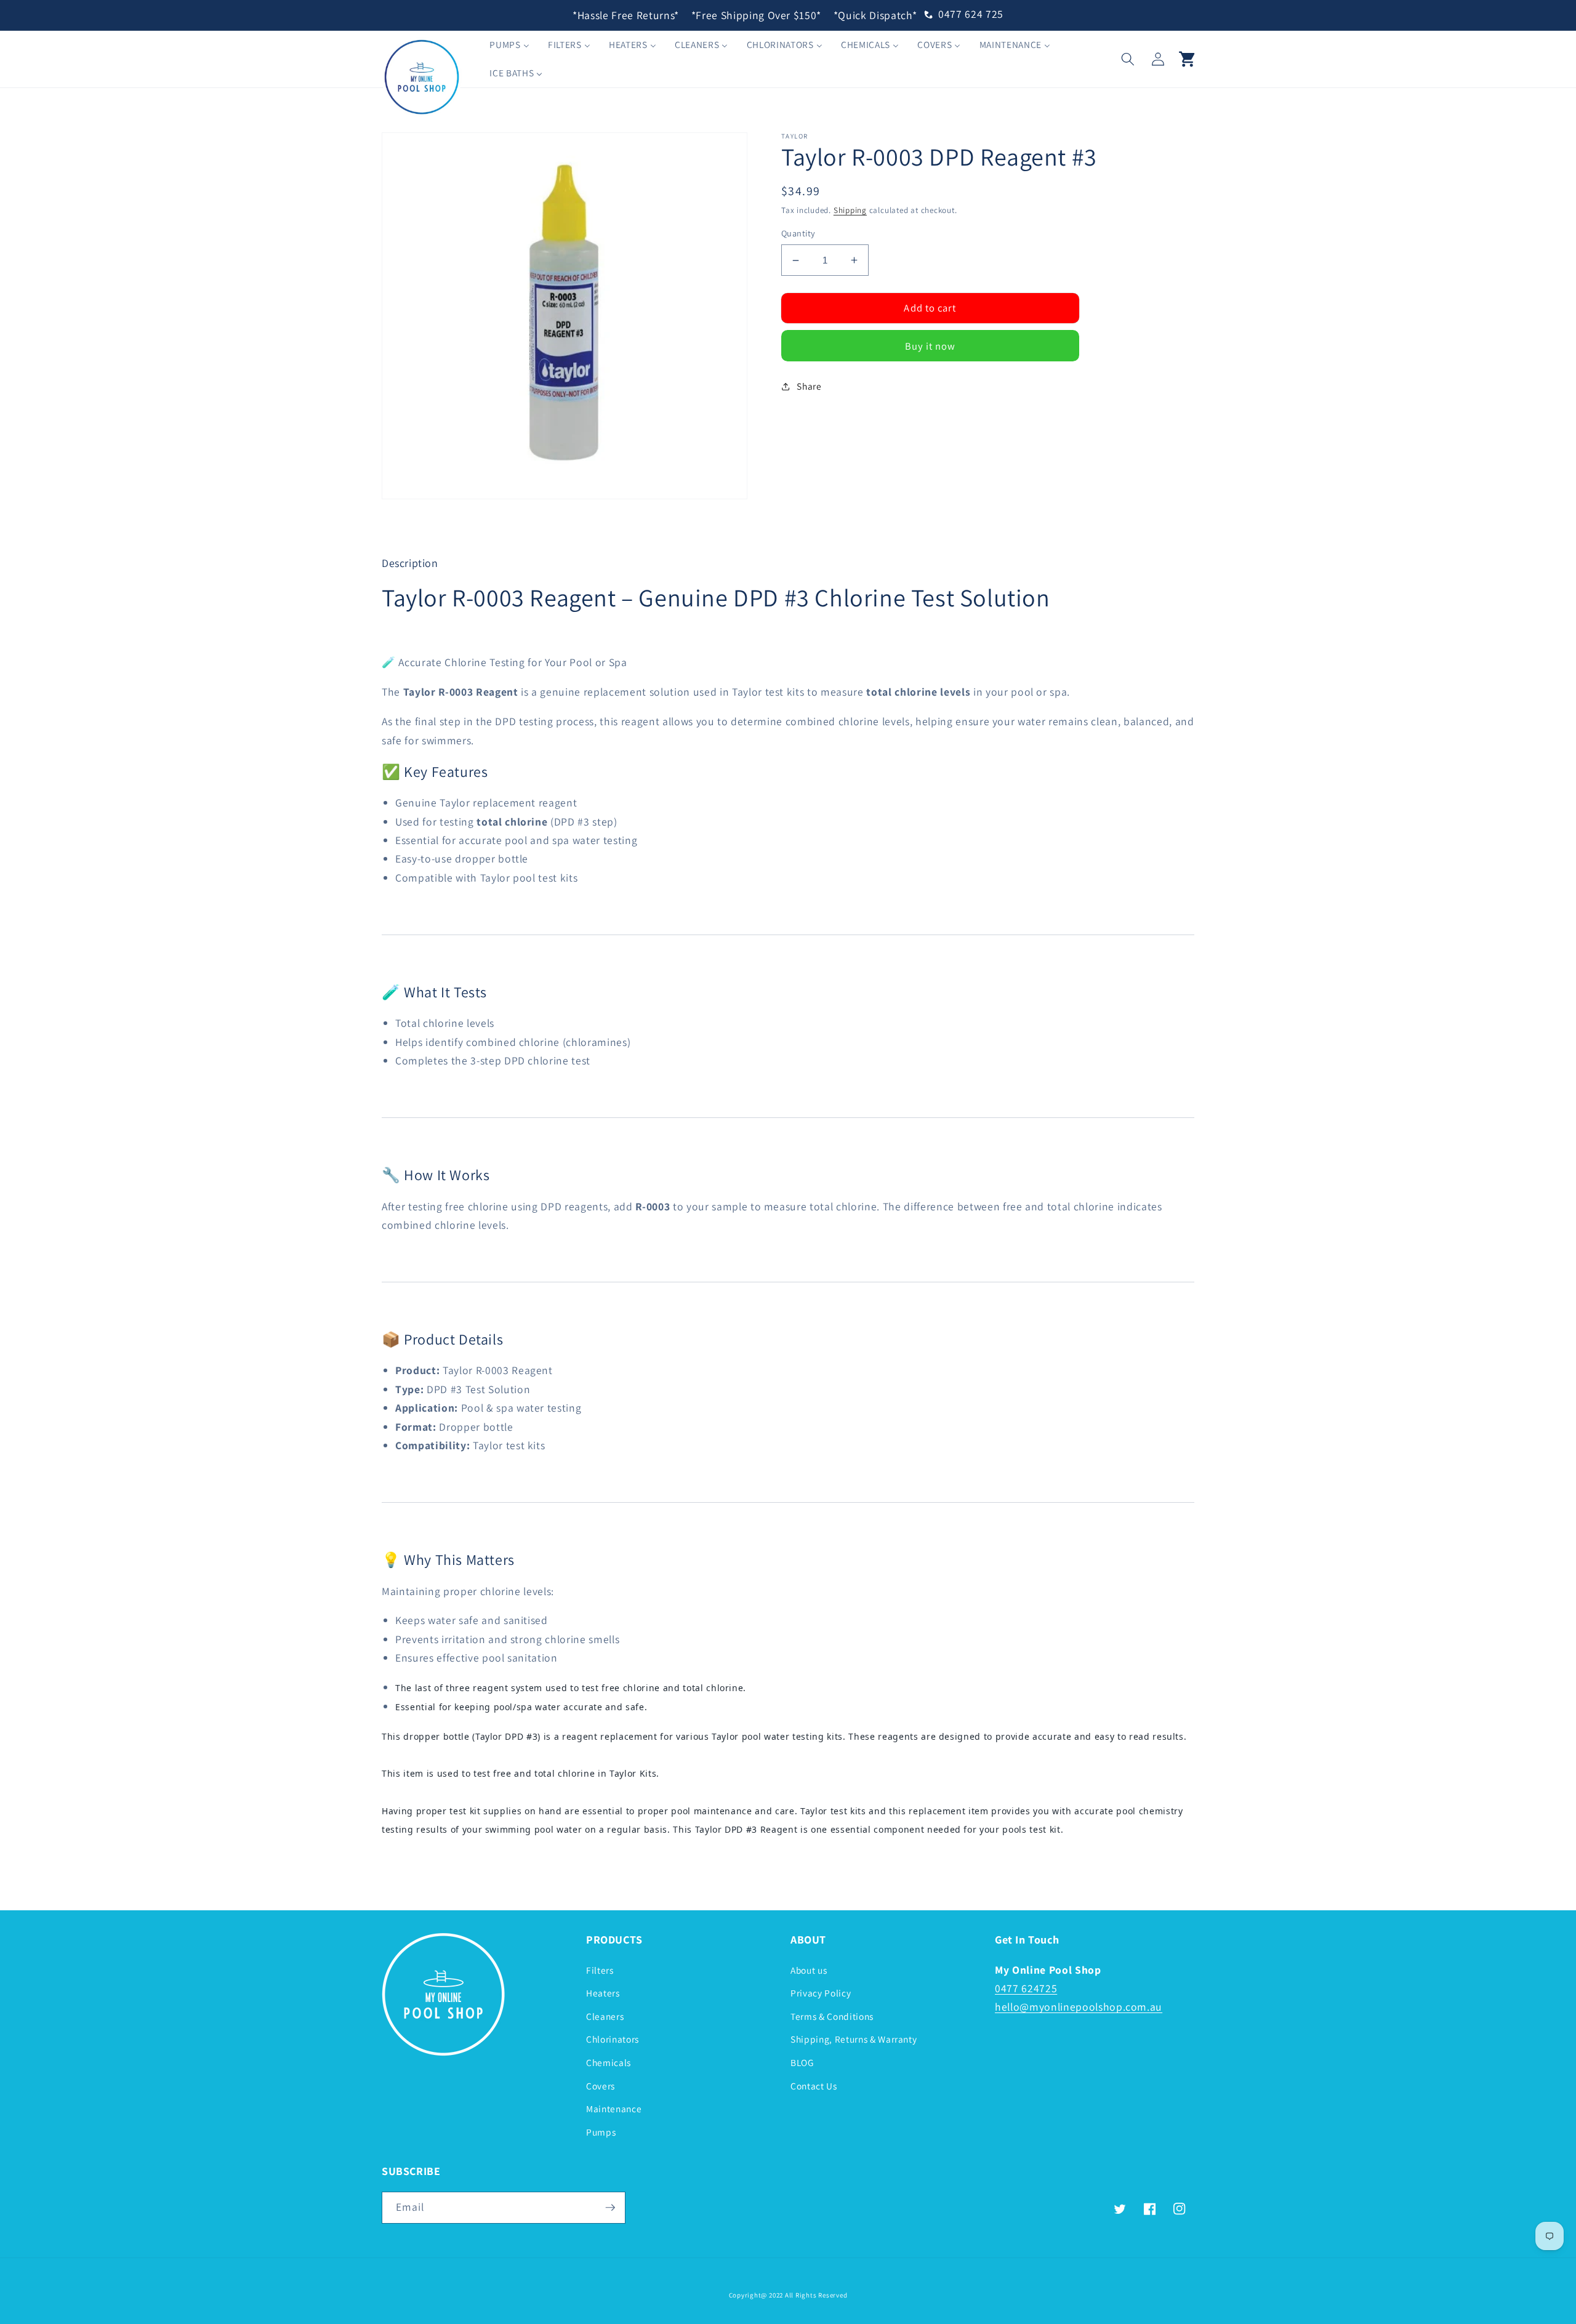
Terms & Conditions (832, 2016)
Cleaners (605, 2016)
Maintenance (614, 2109)
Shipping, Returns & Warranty (854, 2039)
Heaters (603, 1993)
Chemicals (609, 2062)
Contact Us (814, 2086)
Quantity (798, 233)
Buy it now (931, 346)
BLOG (802, 2062)
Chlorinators (613, 2039)
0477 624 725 (971, 14)
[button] (1128, 58)
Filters (600, 1970)
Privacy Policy (821, 1993)
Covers (601, 2086)
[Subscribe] (610, 2208)
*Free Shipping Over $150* (757, 15)
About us (809, 1970)
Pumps (601, 2132)
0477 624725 (1026, 1988)
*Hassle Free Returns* (626, 15)
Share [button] (809, 386)
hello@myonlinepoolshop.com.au (1079, 2007)
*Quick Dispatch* (875, 15)
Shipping (850, 210)
